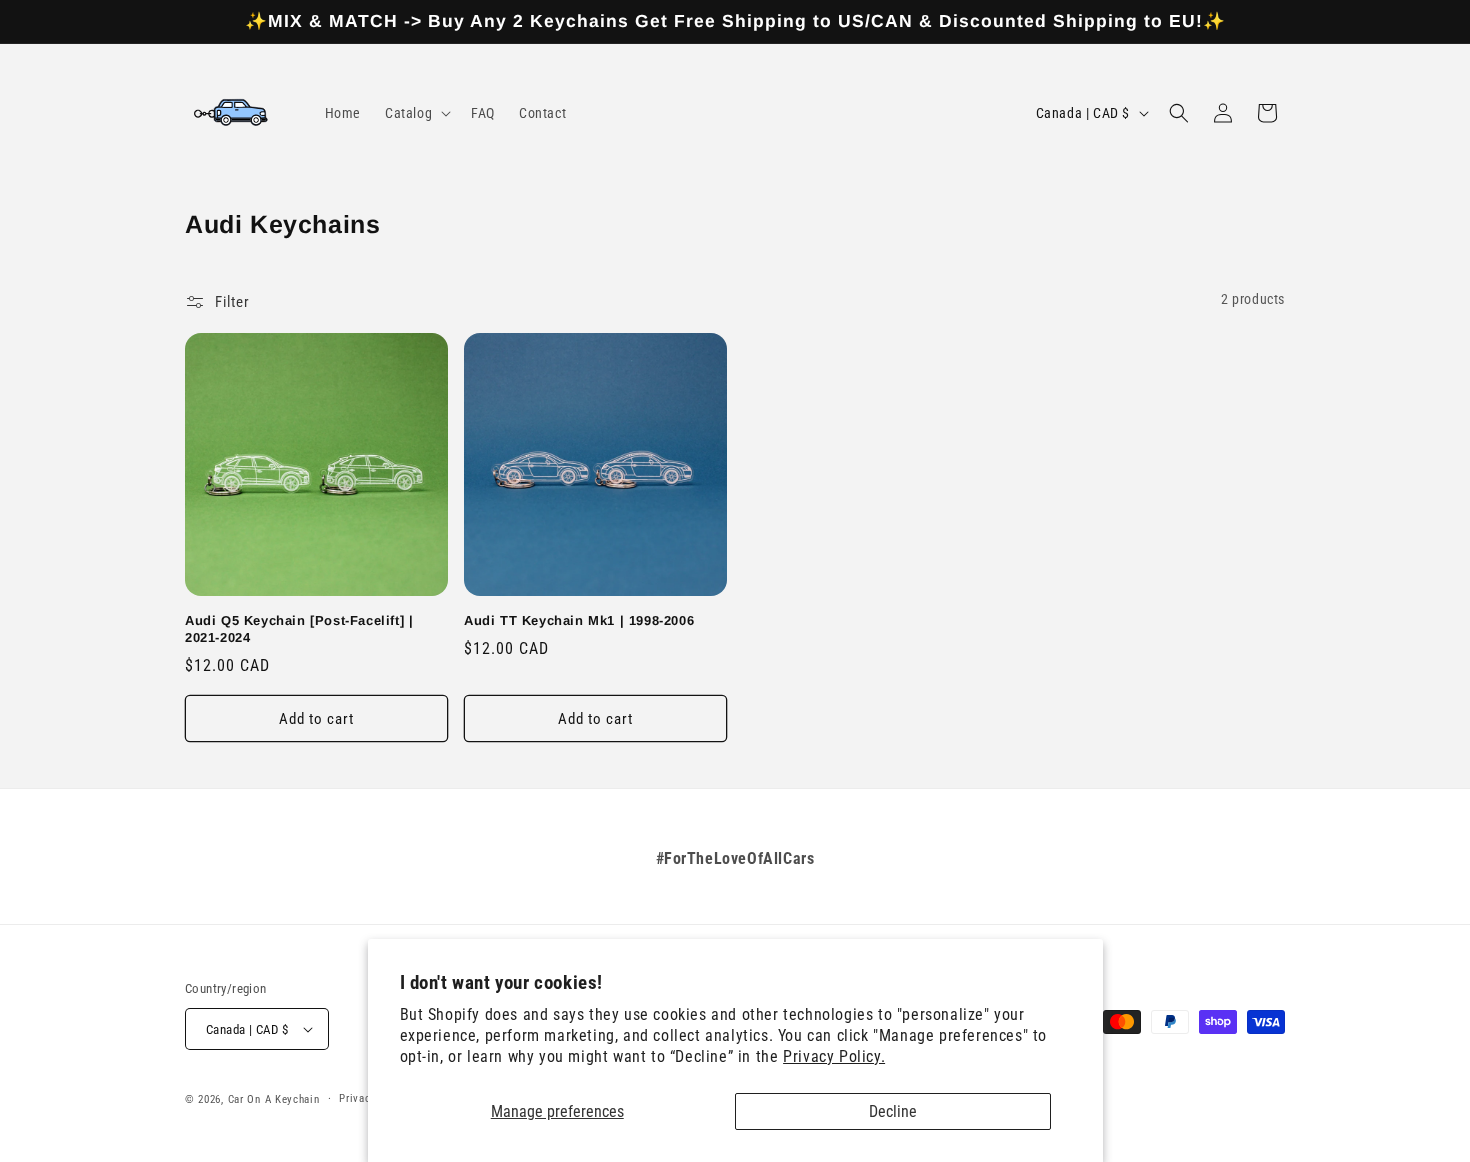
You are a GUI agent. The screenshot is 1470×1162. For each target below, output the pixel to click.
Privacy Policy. (834, 1056)
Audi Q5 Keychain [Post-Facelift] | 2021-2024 (299, 629)
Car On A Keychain (274, 1099)
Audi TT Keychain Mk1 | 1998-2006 (579, 620)
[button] (416, 113)
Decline (893, 1111)
